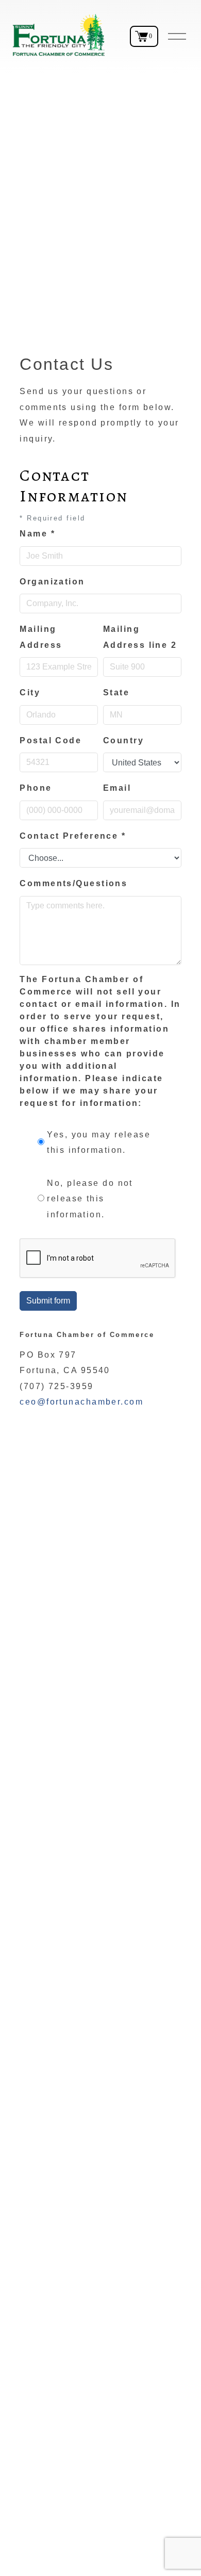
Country (123, 740)
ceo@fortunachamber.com (81, 1402)
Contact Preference (73, 836)
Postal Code (51, 740)
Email (117, 788)
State (116, 692)
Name (37, 534)
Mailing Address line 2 (140, 637)
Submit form (48, 1301)
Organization (52, 582)
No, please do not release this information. (90, 1199)
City (30, 692)
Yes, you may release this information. (99, 1142)
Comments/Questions (73, 883)
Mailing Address (41, 637)
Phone (36, 788)
